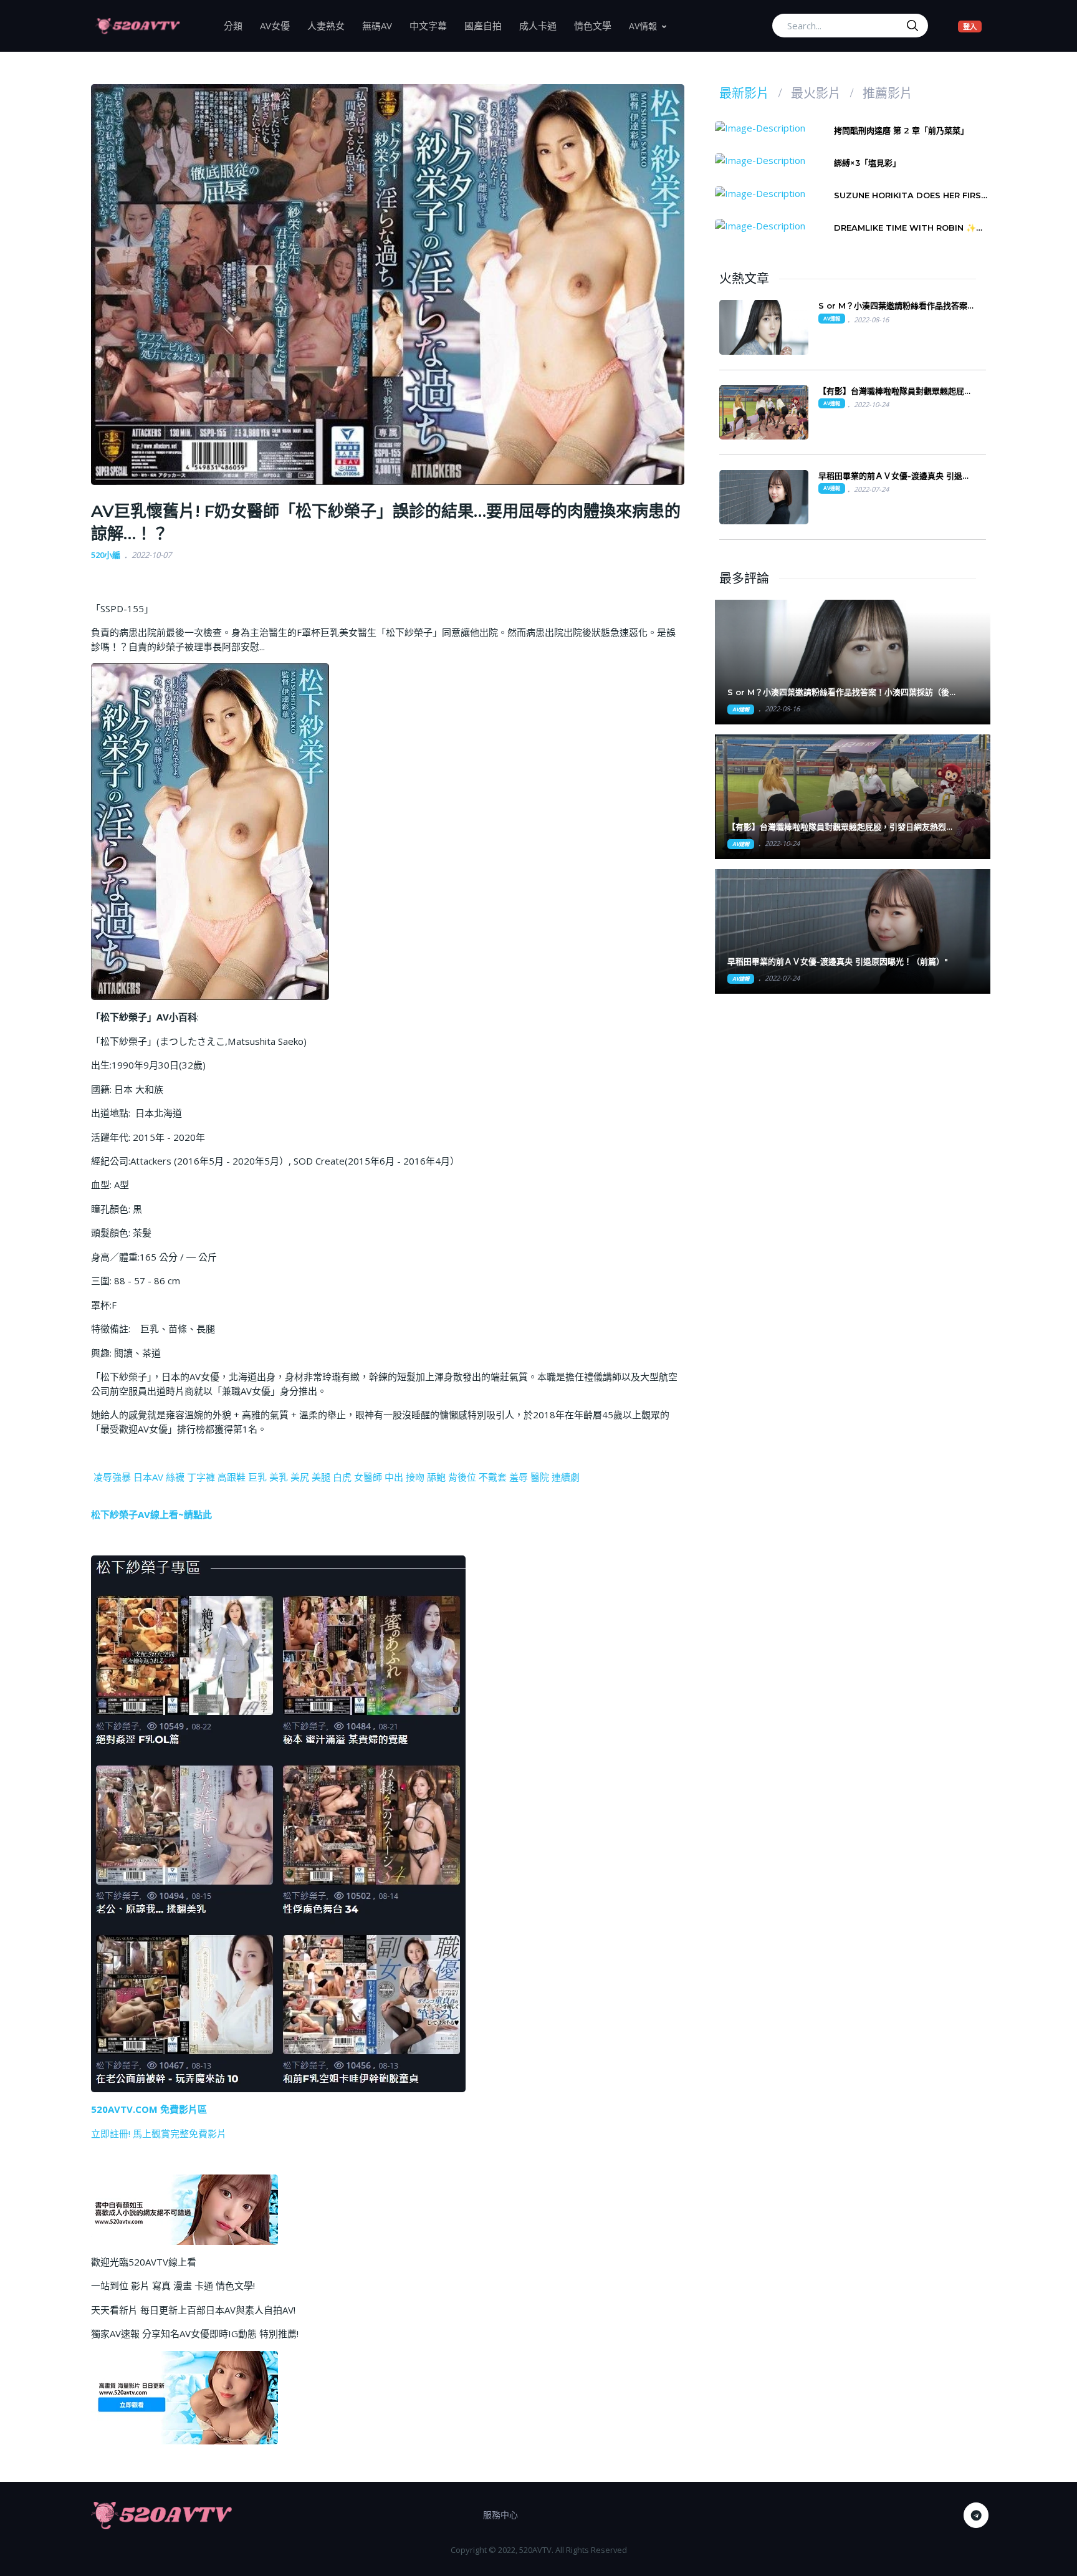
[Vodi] (138, 26)
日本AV (148, 1477)
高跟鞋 (232, 1477)
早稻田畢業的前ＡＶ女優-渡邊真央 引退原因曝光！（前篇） (894, 476)
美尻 (300, 1477)
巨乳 (257, 1477)
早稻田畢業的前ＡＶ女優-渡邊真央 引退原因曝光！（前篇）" (838, 961)
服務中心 (500, 2515)
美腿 (321, 1477)
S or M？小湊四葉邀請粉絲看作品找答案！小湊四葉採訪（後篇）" (838, 692)
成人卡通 (542, 25)
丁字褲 (201, 1477)
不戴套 (493, 1477)
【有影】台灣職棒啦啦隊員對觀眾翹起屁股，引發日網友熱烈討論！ (891, 391)
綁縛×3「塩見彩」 (867, 163)
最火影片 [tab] (816, 94)
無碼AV (381, 25)
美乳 (279, 1477)
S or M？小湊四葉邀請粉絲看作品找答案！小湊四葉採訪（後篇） (897, 306)
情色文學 (597, 25)
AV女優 (279, 25)
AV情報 (643, 26)
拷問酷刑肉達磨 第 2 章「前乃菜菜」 (901, 130)
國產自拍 (487, 25)
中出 (394, 1477)
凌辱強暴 (112, 1477)
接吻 (415, 1477)
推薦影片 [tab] (888, 94)
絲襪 (175, 1477)
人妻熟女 (330, 25)
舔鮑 (436, 1477)
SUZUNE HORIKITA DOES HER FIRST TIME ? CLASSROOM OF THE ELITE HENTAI (911, 195)
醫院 (540, 1477)
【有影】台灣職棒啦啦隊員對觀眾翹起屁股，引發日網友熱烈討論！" (841, 827)
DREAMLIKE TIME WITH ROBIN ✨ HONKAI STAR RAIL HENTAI (905, 228)
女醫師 (368, 1477)
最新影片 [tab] (744, 94)
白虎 (342, 1477)
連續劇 (566, 1477)
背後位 (462, 1477)
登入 (972, 26)
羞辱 (519, 1477)
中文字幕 (433, 25)
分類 (237, 25)
